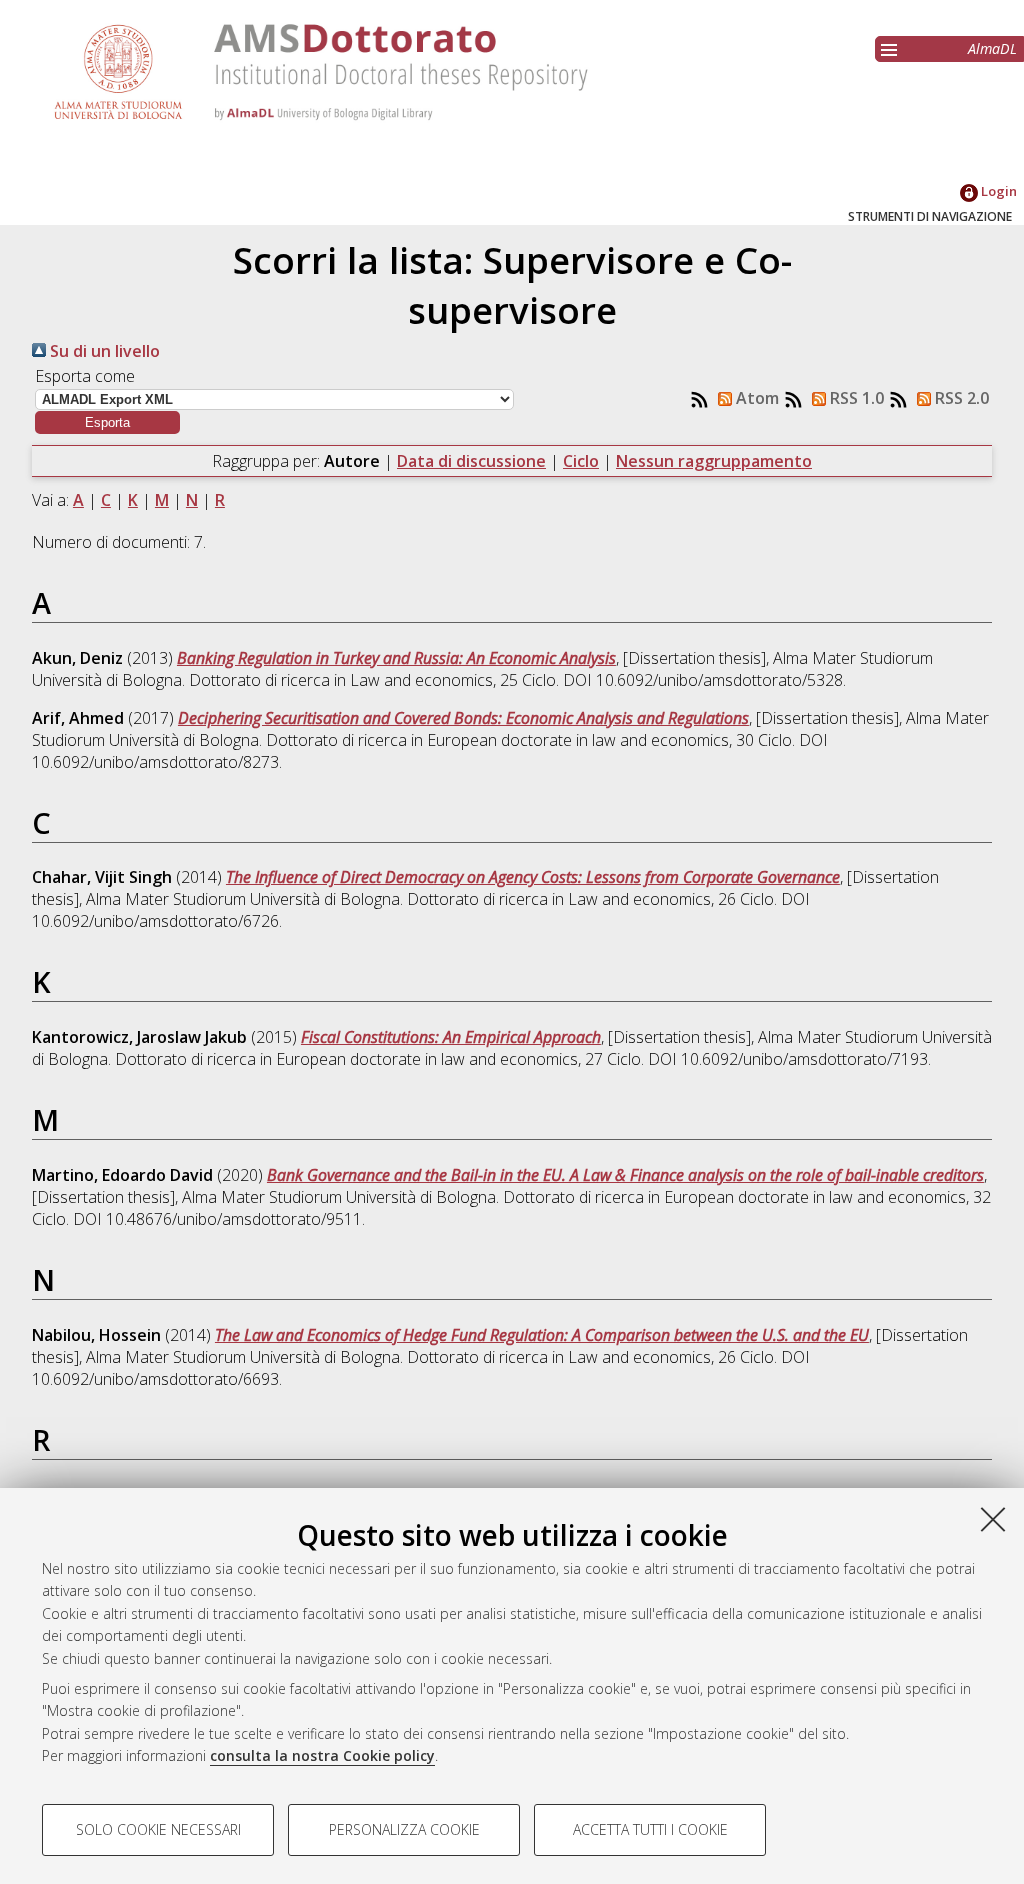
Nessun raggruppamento (714, 461)
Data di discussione (471, 461)
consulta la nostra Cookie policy (322, 1755)
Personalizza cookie (404, 1829)
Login (997, 191)
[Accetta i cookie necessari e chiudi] (993, 1519)
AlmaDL (992, 48)
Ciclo (581, 461)
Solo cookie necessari (158, 1829)
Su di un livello (103, 351)
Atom (755, 398)
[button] (107, 422)
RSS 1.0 (855, 398)
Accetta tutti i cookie (650, 1829)
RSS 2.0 (960, 398)
